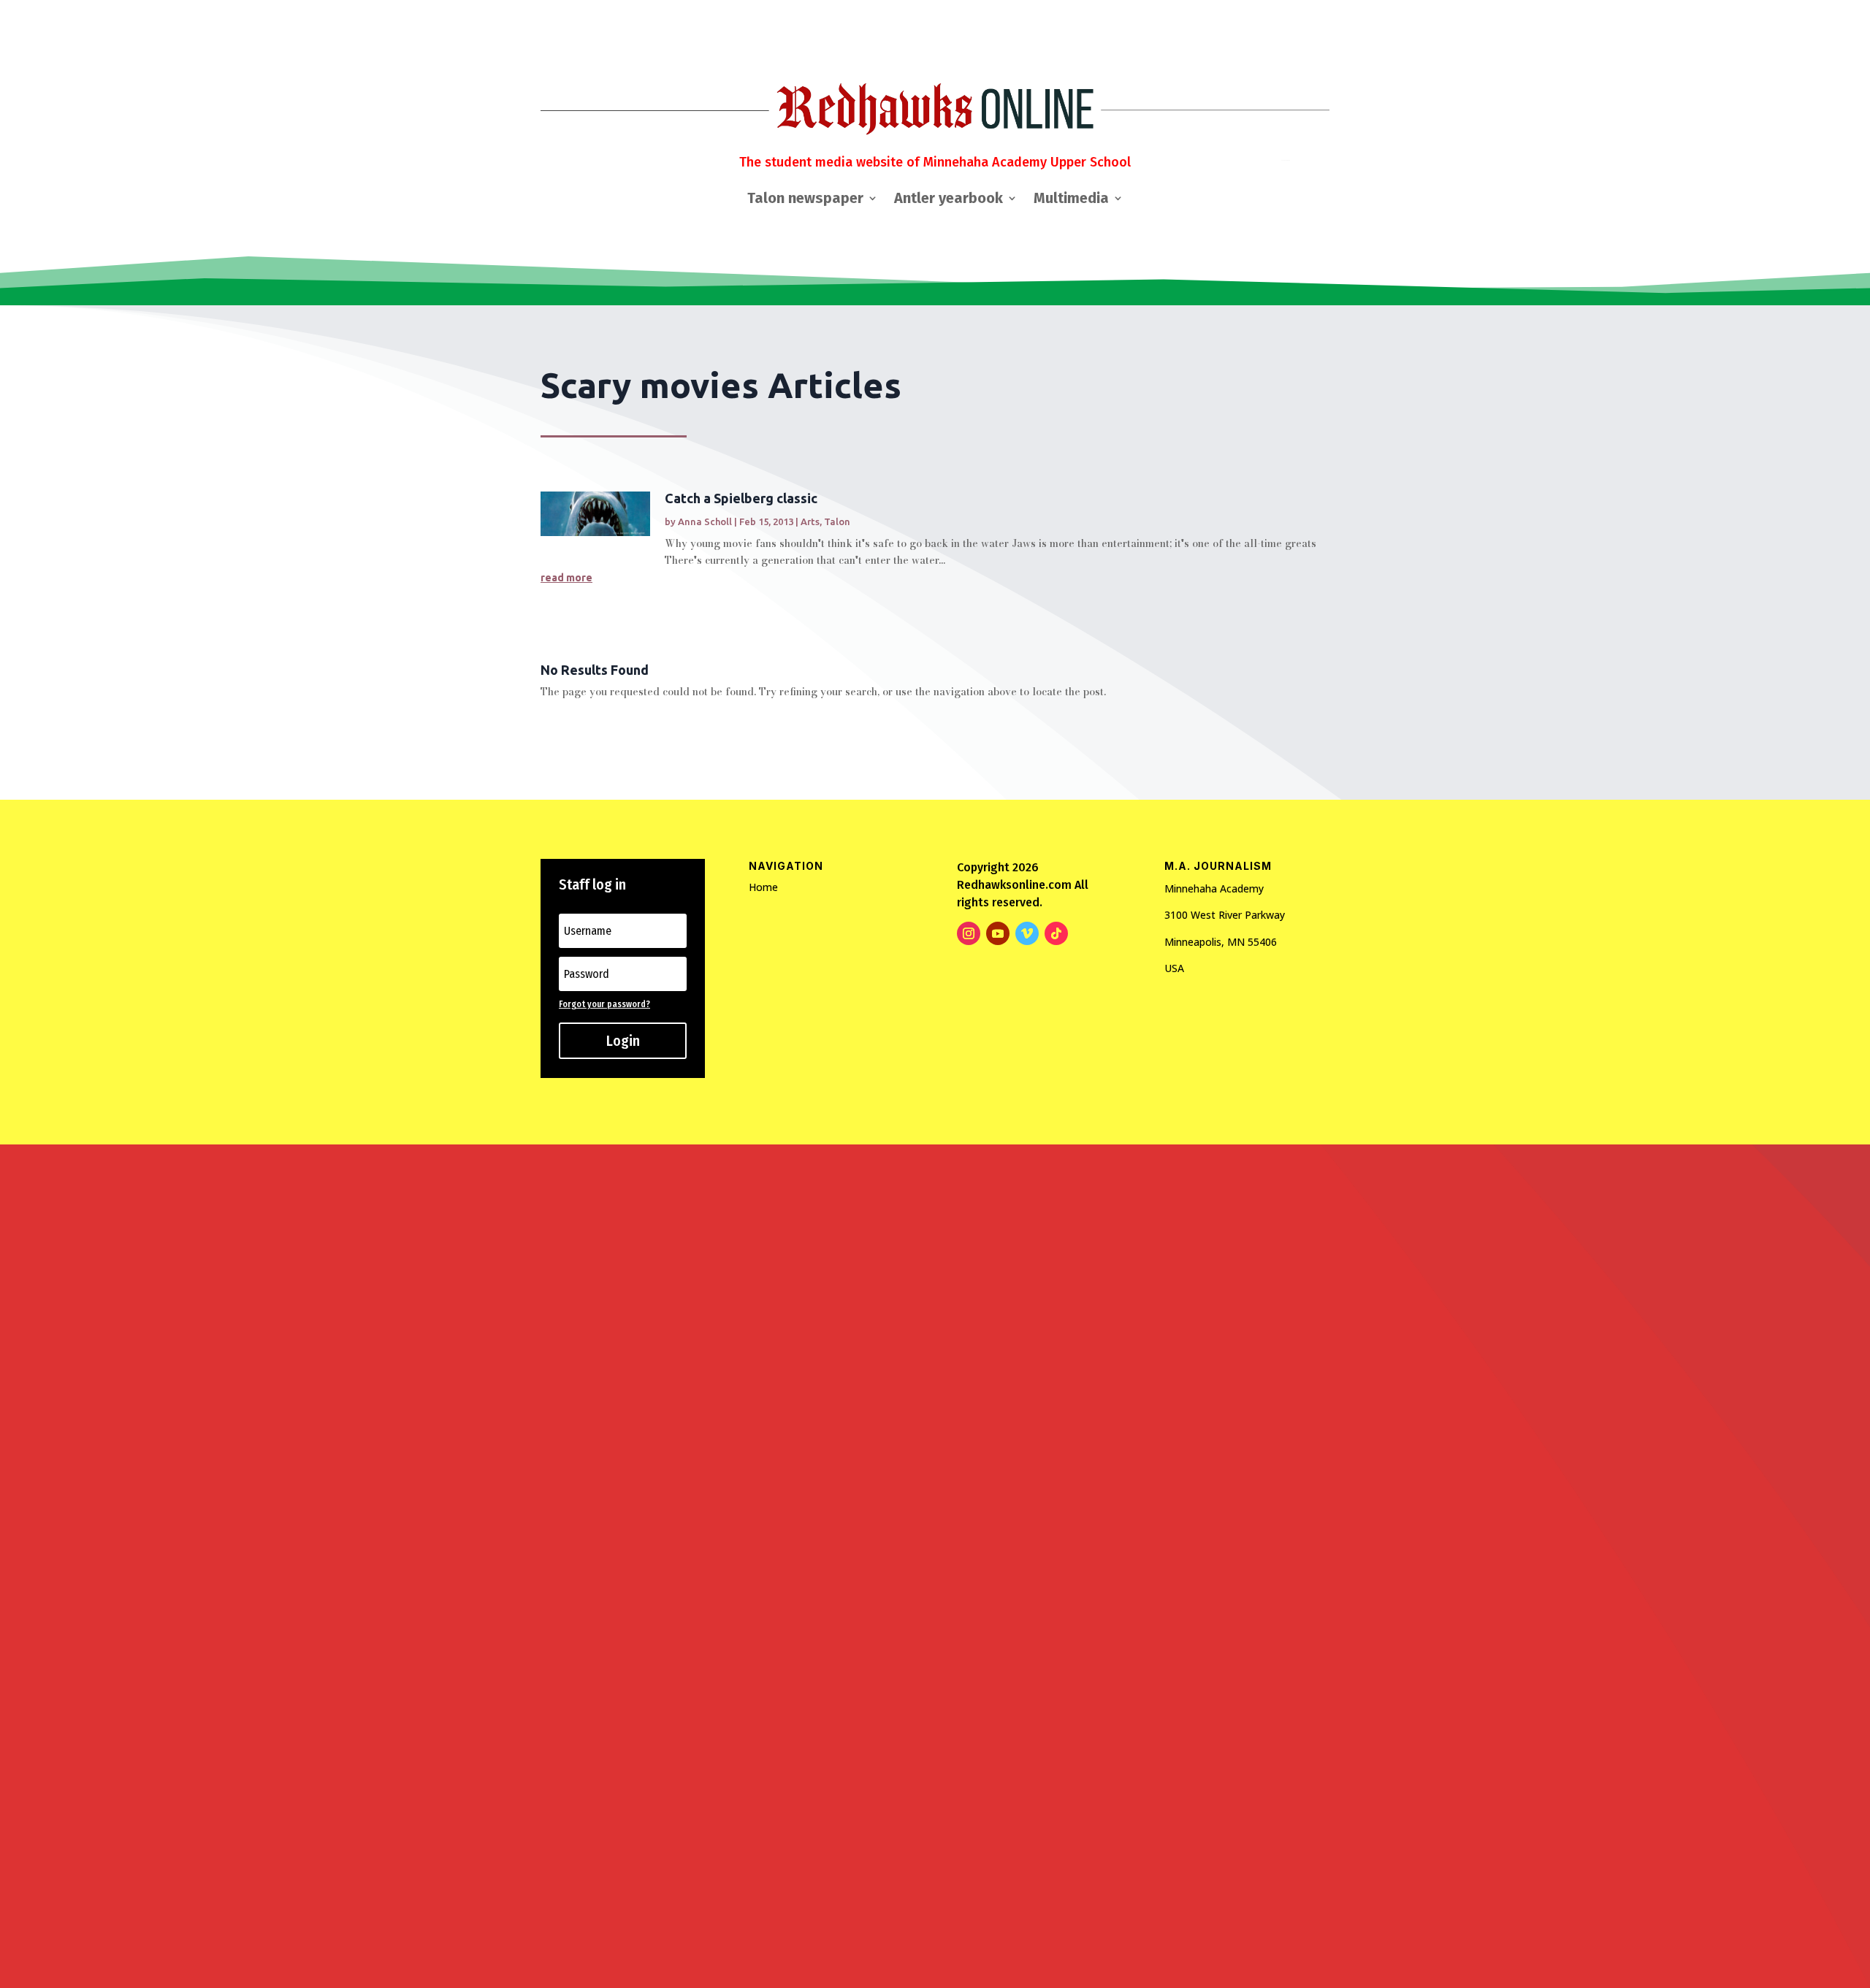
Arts (810, 521)
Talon (837, 521)
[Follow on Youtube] (998, 933)
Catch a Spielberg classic (741, 498)
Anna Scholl (705, 521)
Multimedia (1071, 200)
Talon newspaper (805, 200)
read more (566, 578)
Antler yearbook (949, 200)
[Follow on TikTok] (1056, 933)
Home (763, 887)
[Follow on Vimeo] (1027, 933)
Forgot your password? (604, 1004)
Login (623, 1041)
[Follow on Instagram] (969, 933)
